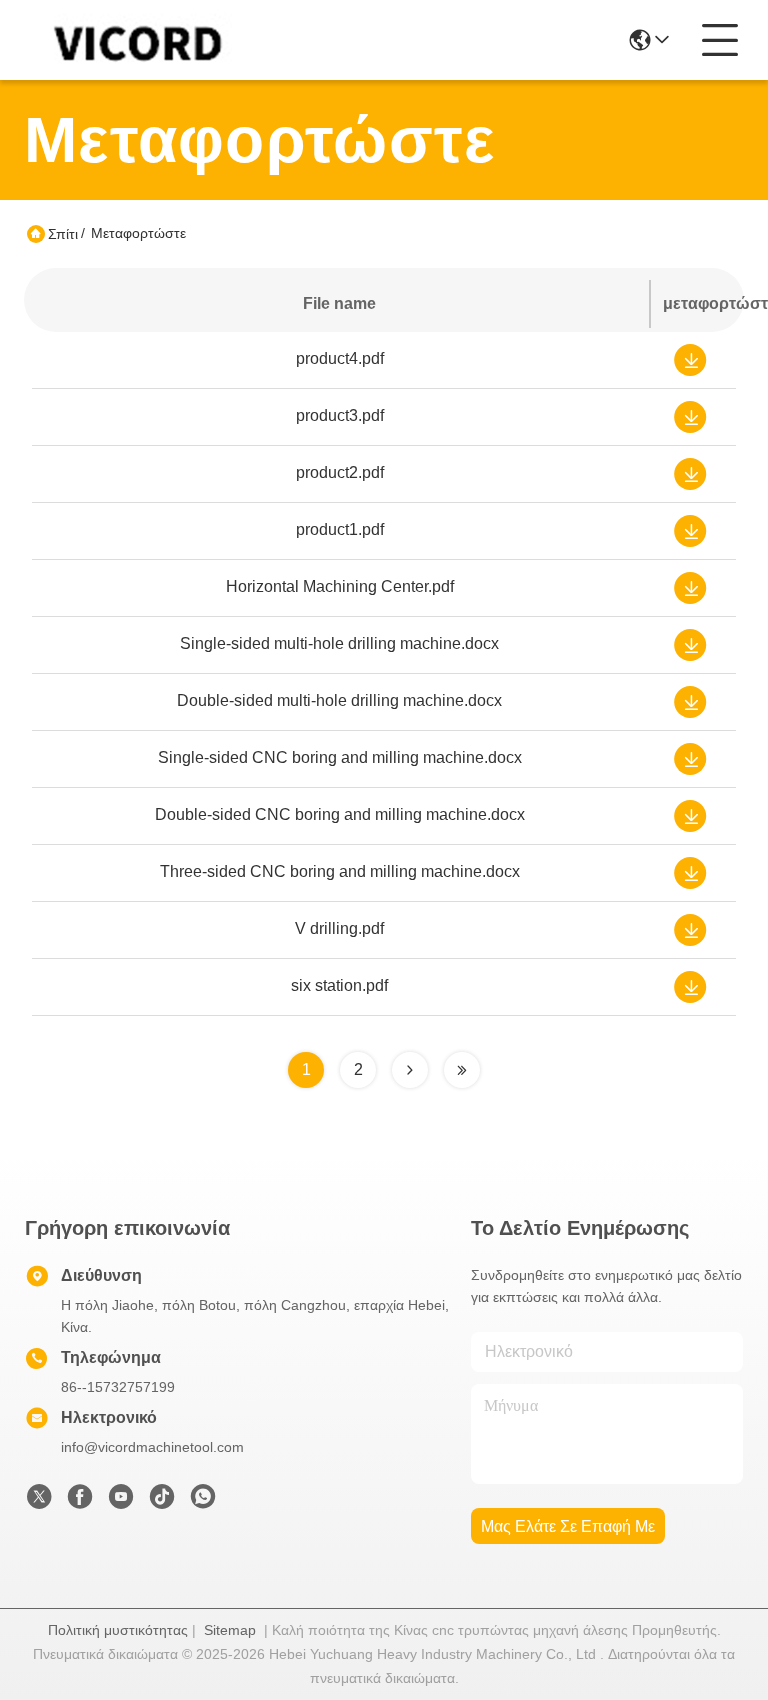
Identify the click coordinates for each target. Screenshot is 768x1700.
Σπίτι (63, 234)
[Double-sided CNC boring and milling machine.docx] (690, 814)
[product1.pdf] (690, 529)
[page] (410, 1070)
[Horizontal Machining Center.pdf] (690, 586)
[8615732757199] (203, 1502)
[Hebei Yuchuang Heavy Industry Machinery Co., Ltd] (134, 40)
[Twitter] (39, 1502)
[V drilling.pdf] (690, 928)
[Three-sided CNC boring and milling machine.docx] (690, 871)
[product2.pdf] (690, 472)
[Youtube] (121, 1502)
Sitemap (230, 1630)
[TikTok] (162, 1502)
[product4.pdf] (690, 358)
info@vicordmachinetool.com (152, 1447)
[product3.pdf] (690, 415)
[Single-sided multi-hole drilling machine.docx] (690, 643)
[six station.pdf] (690, 985)
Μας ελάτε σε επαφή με (568, 1526)
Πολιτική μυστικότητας (118, 1630)
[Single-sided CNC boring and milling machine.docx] (690, 757)
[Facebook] (80, 1502)
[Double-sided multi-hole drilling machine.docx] (690, 700)
